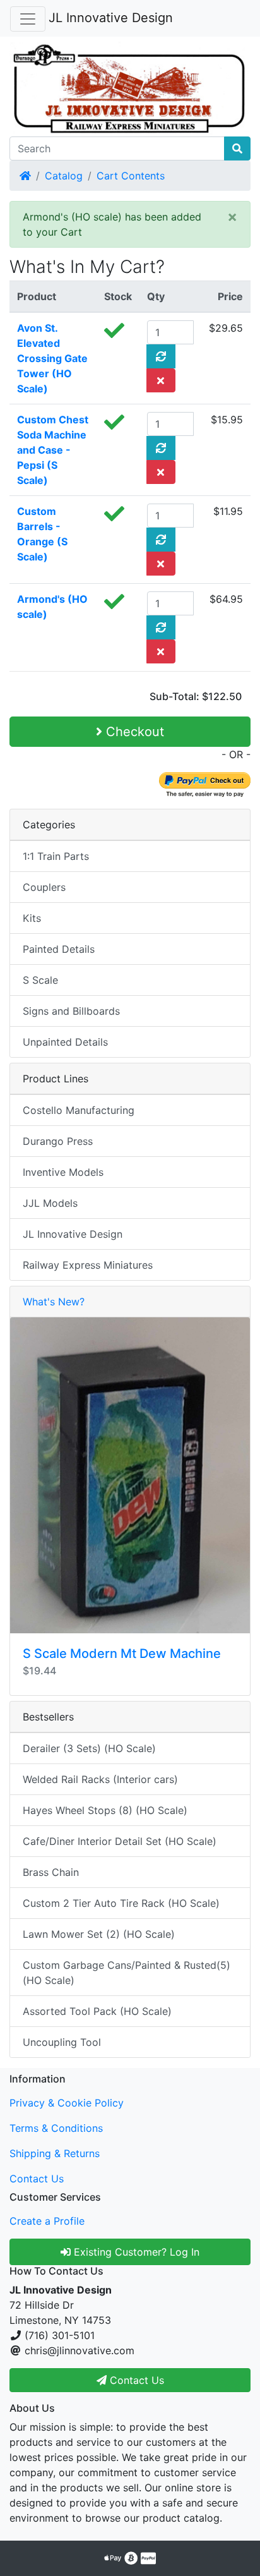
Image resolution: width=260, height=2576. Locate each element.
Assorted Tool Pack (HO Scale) (97, 2011)
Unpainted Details (65, 1042)
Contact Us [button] (135, 2380)
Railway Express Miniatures (88, 1265)
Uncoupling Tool (62, 2042)
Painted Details (59, 949)
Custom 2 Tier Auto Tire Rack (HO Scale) (121, 1903)
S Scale (40, 980)
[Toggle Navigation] (28, 19)
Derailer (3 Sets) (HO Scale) (89, 1748)
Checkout (133, 732)
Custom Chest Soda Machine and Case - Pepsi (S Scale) (53, 450)
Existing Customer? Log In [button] (135, 2252)
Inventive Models (63, 1172)
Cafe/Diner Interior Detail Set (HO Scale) (120, 1841)
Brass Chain (51, 1872)
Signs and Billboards (71, 1011)
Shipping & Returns (55, 2153)
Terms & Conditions (56, 2128)
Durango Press (58, 1141)
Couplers (44, 887)
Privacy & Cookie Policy (67, 2103)
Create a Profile (47, 2221)
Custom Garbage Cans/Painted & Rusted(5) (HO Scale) (127, 1973)
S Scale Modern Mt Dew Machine (122, 1654)
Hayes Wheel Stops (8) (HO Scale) (105, 1810)
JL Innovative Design (111, 18)
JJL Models (50, 1203)
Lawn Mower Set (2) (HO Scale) (99, 1934)
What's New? (54, 1302)
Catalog (64, 176)
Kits (32, 918)
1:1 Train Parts (56, 856)
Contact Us (37, 2179)
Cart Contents (131, 176)
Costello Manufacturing (79, 1110)
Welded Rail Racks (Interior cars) (100, 1779)
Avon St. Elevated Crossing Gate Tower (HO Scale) (52, 358)
